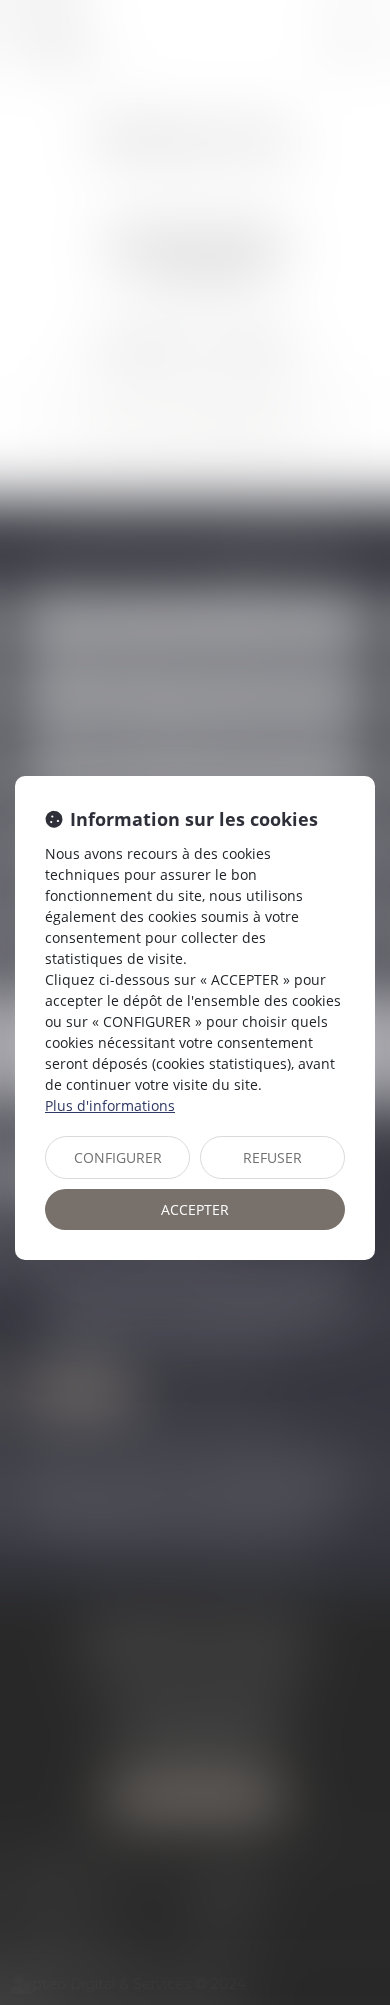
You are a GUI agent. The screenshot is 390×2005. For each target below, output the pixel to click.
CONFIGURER (118, 1157)
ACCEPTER (195, 1209)
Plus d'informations (110, 1105)
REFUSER (272, 1157)
